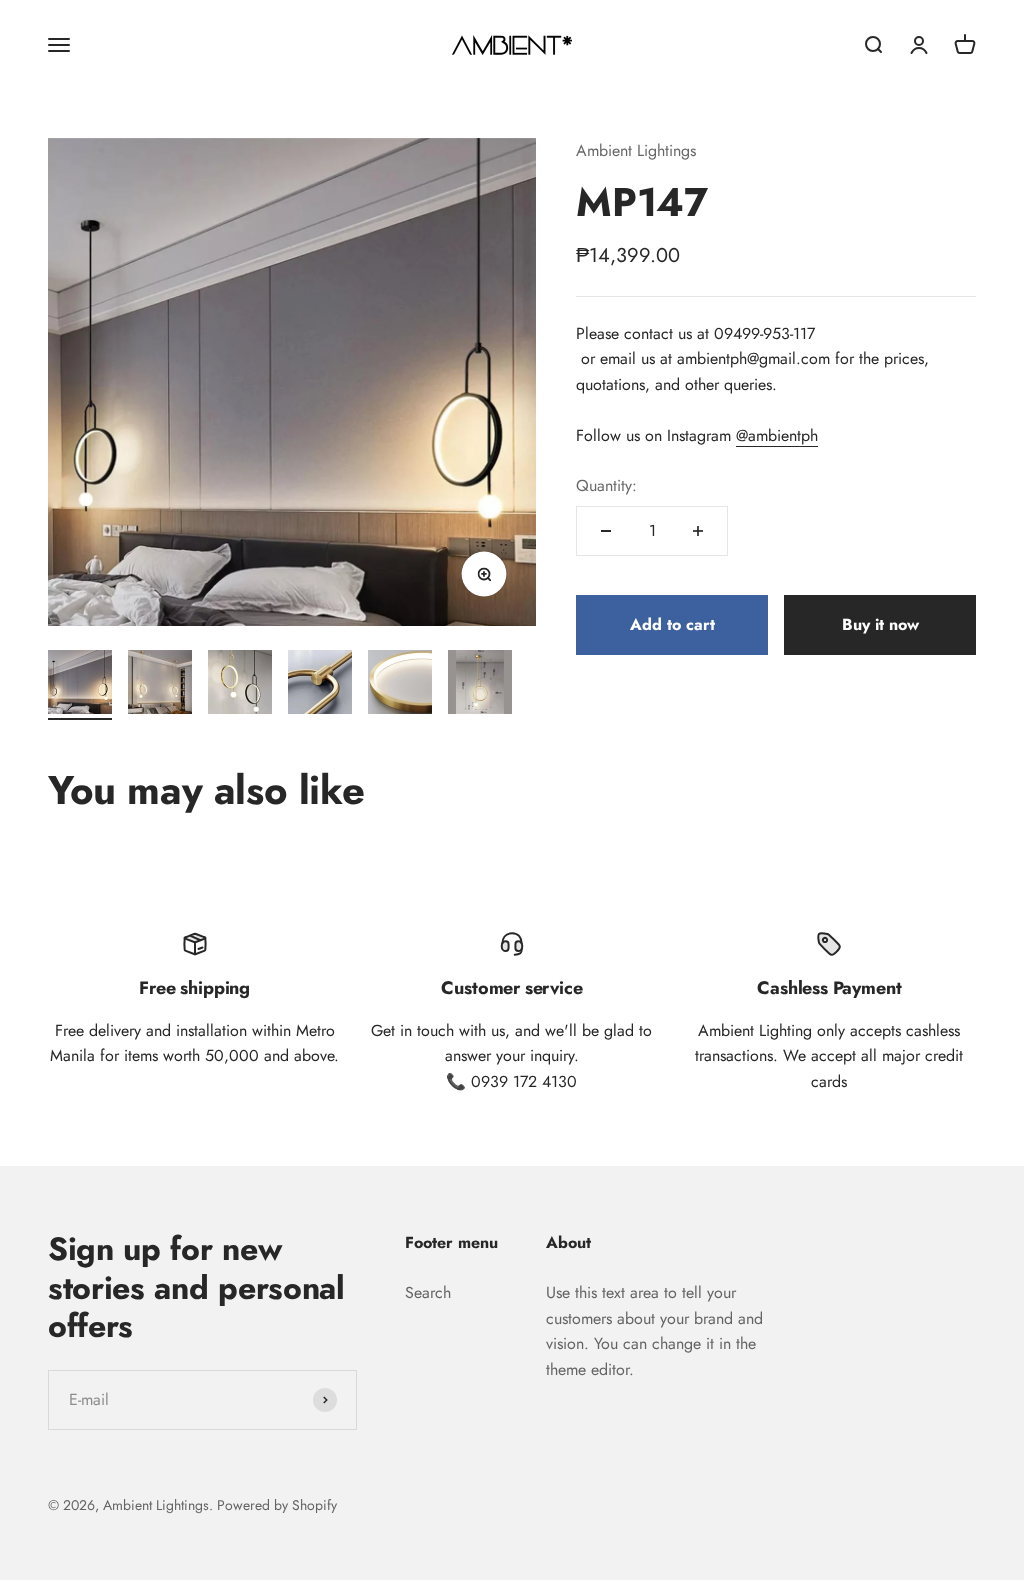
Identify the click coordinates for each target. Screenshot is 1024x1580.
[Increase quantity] (698, 531)
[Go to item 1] (80, 685)
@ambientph (777, 435)
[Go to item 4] (320, 685)
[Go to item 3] (240, 685)
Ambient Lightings (636, 150)
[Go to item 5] (400, 685)
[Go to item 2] (160, 685)
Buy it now (880, 624)
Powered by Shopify (277, 1505)
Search (428, 1292)
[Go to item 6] (480, 685)
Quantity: (606, 485)
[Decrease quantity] (606, 531)
